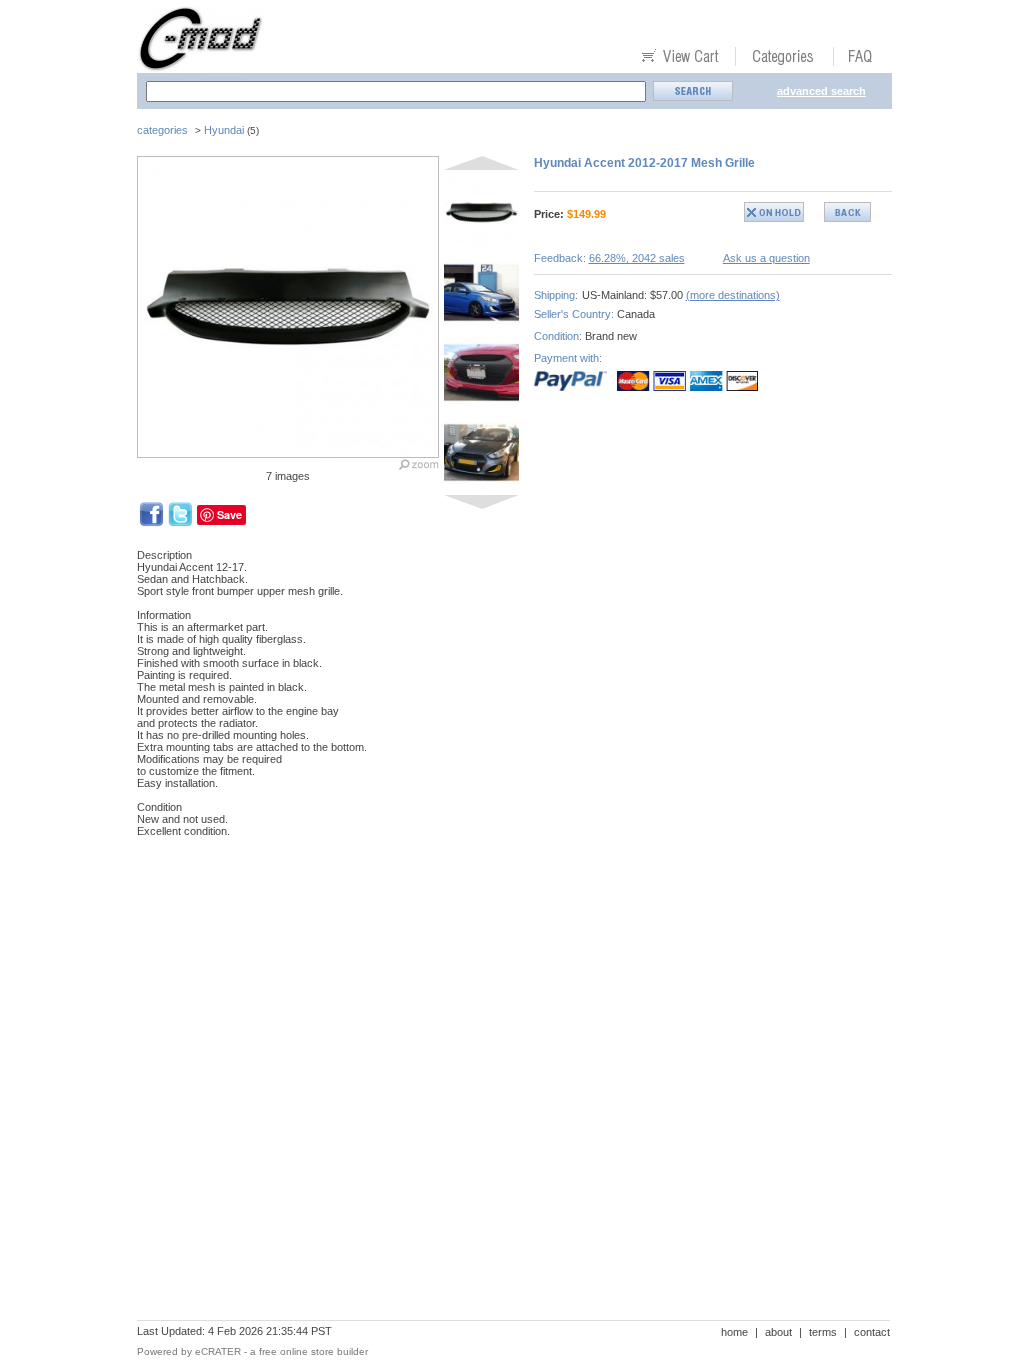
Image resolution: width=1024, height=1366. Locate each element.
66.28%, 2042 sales (637, 258)
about (778, 1332)
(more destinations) (733, 295)
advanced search (821, 91)
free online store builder (313, 1351)
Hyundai (224, 130)
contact (872, 1332)
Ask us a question (766, 258)
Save (229, 514)
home (734, 1332)
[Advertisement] (501, 922)
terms (823, 1332)
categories (162, 130)
